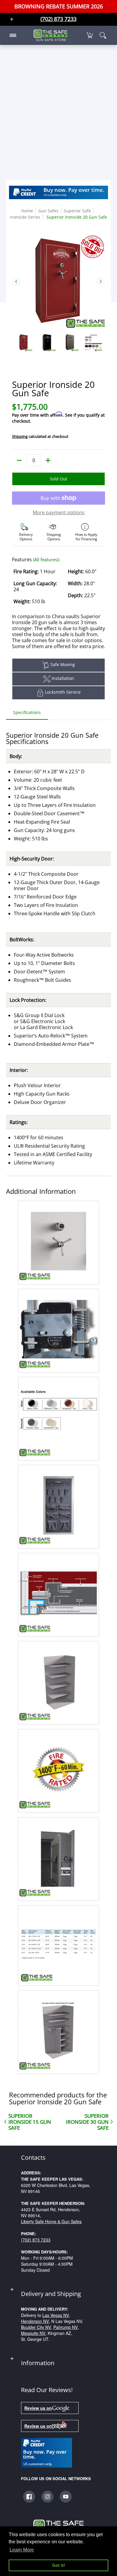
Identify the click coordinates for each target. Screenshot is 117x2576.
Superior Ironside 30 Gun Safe (87, 2122)
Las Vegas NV (56, 2315)
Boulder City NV (36, 2327)
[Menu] (13, 35)
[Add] (48, 460)
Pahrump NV (66, 2327)
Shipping (20, 436)
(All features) (46, 559)
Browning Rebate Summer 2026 (59, 6)
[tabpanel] (58, 1398)
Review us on (38, 2408)
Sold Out (58, 479)
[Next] (100, 282)
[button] (90, 35)
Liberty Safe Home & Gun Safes (51, 2221)
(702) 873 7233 (36, 2240)
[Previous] (16, 282)
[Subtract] (19, 460)
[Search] (103, 35)
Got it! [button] (59, 2565)
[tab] (27, 714)
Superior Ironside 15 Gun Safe (30, 2122)
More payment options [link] (59, 512)
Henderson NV (35, 2321)
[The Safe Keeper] (50, 35)
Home (27, 211)
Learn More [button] (22, 2550)
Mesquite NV (33, 2333)
